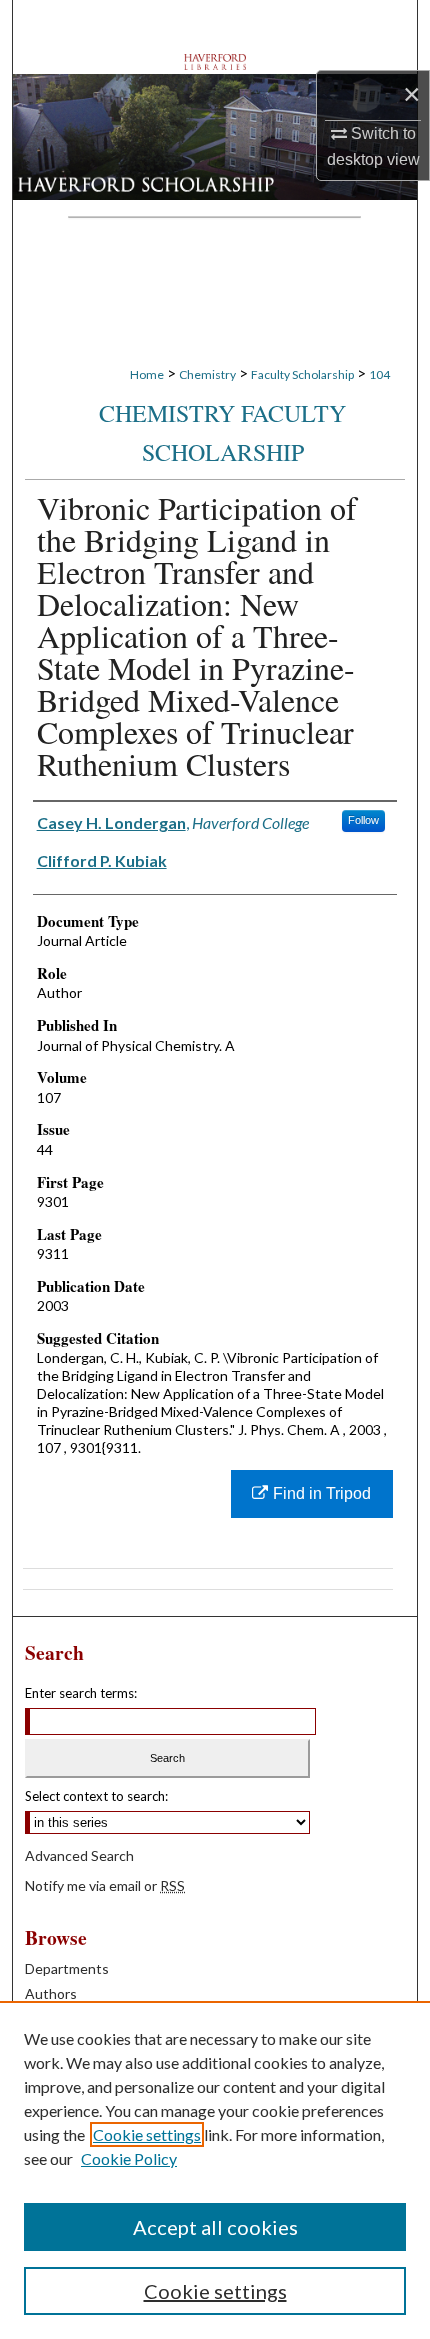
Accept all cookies (215, 2227)
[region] (215, 2170)
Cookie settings (147, 2134)
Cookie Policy (129, 2158)
